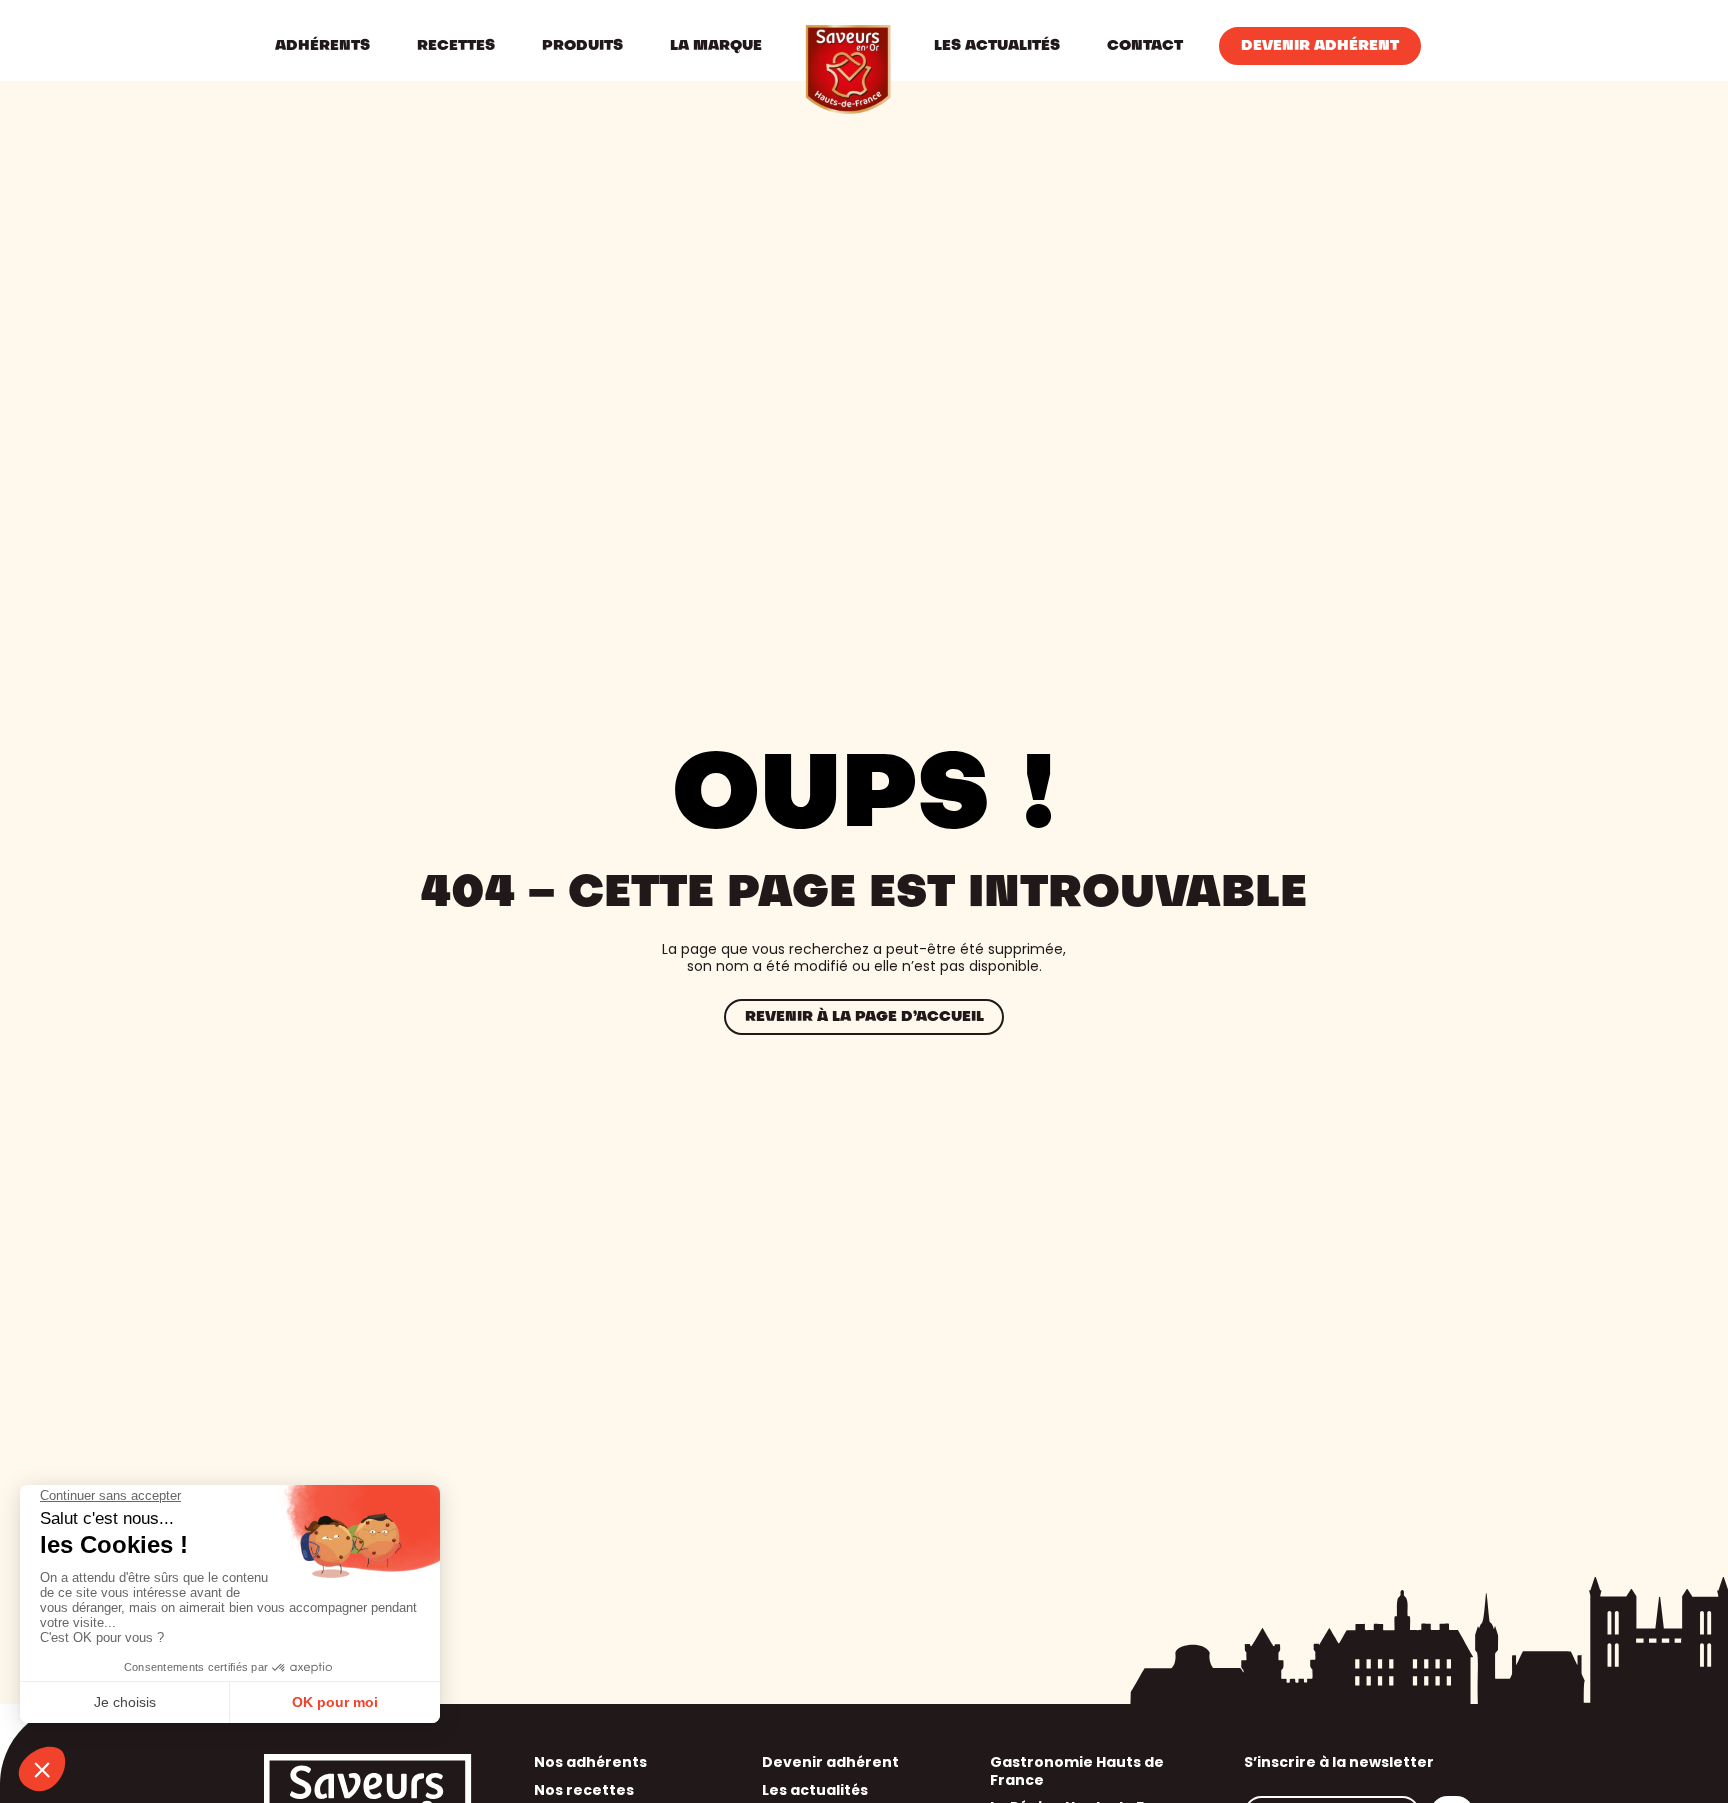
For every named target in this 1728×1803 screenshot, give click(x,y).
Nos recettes (584, 1790)
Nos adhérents (590, 1762)
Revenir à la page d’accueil (864, 1017)
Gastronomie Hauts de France (1077, 1771)
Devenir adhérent (830, 1762)
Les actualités (815, 1790)
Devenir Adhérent (1320, 46)
